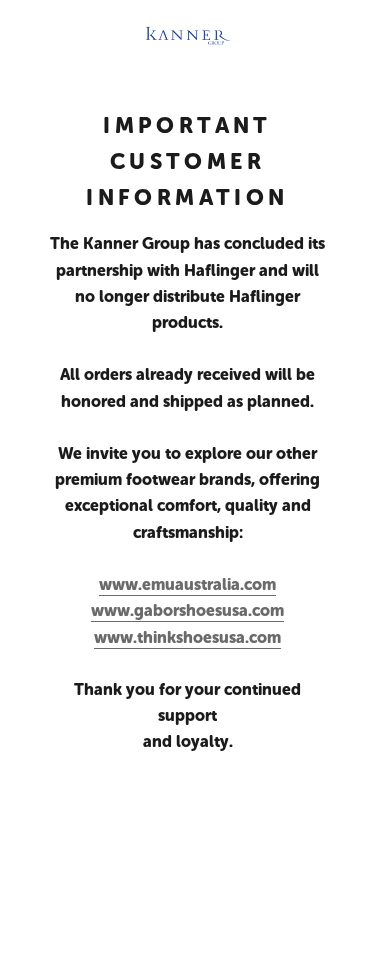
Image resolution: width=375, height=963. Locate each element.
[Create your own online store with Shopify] (188, 868)
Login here (187, 928)
